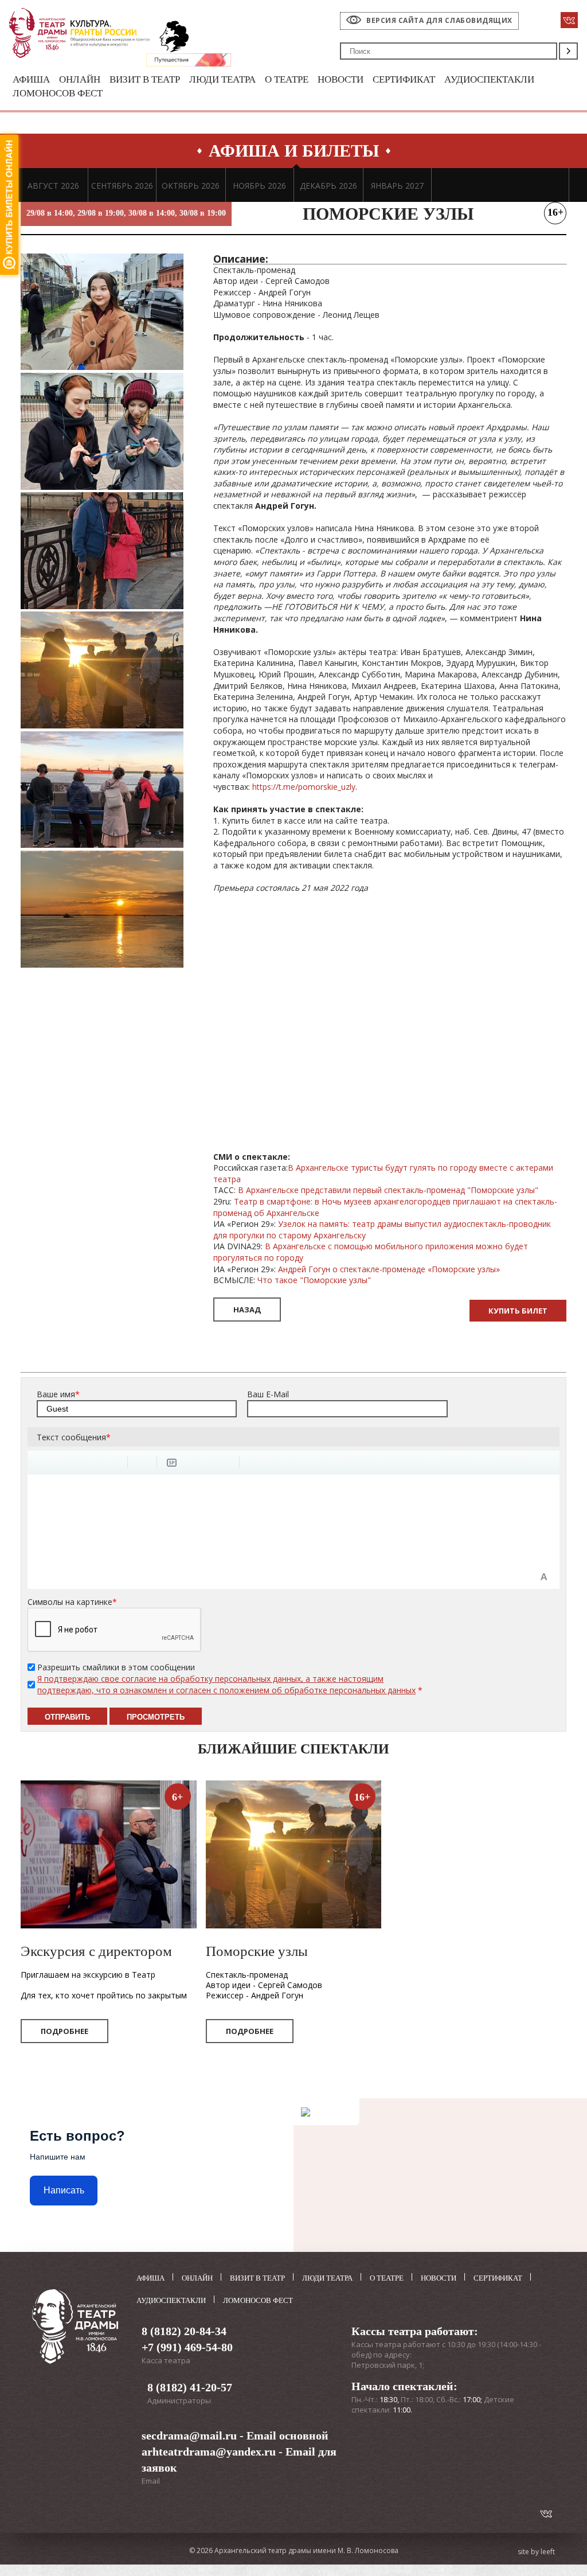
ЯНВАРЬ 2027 (397, 186)
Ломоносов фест (58, 93)
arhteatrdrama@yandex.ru (209, 2452)
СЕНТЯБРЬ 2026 (122, 186)
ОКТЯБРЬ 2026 (191, 186)
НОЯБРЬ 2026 (259, 186)
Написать (64, 2190)
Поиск (568, 51)
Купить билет (518, 1311)
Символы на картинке (72, 1602)
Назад (247, 1310)
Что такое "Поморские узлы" (314, 1280)
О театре (287, 79)
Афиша (31, 79)
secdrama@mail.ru (189, 2435)
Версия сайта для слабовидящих (439, 20)
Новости (341, 79)
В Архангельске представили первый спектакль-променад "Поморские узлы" (388, 1190)
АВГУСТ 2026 (53, 186)
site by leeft (536, 2552)
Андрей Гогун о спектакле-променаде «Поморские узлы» (389, 1269)
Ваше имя (58, 1394)
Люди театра (222, 79)
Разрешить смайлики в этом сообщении (116, 1667)
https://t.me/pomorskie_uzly (304, 787)
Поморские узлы (257, 1951)
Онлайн (80, 79)
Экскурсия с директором (96, 1951)
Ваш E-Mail (268, 1394)
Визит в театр (145, 79)
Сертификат (404, 79)
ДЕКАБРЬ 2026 (328, 186)
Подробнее (64, 2031)
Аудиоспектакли (489, 79)
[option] (53, 185)
